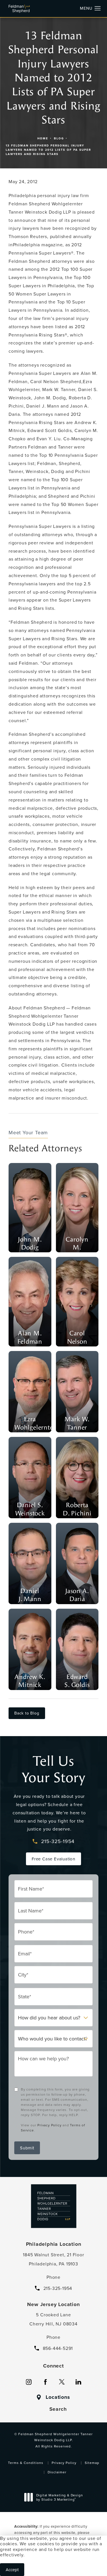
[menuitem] (29, 2382)
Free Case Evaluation (53, 1859)
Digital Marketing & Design (59, 2498)
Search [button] (58, 2409)
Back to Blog (27, 1713)
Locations (58, 2397)
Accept (12, 2570)
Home (43, 138)
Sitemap (92, 2463)
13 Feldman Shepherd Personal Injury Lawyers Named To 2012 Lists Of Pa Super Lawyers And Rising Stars (48, 150)
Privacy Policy (49, 2125)
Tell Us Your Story (53, 1769)
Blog (59, 138)
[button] (98, 9)
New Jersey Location (53, 2304)
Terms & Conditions (26, 2463)
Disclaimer (57, 2472)
